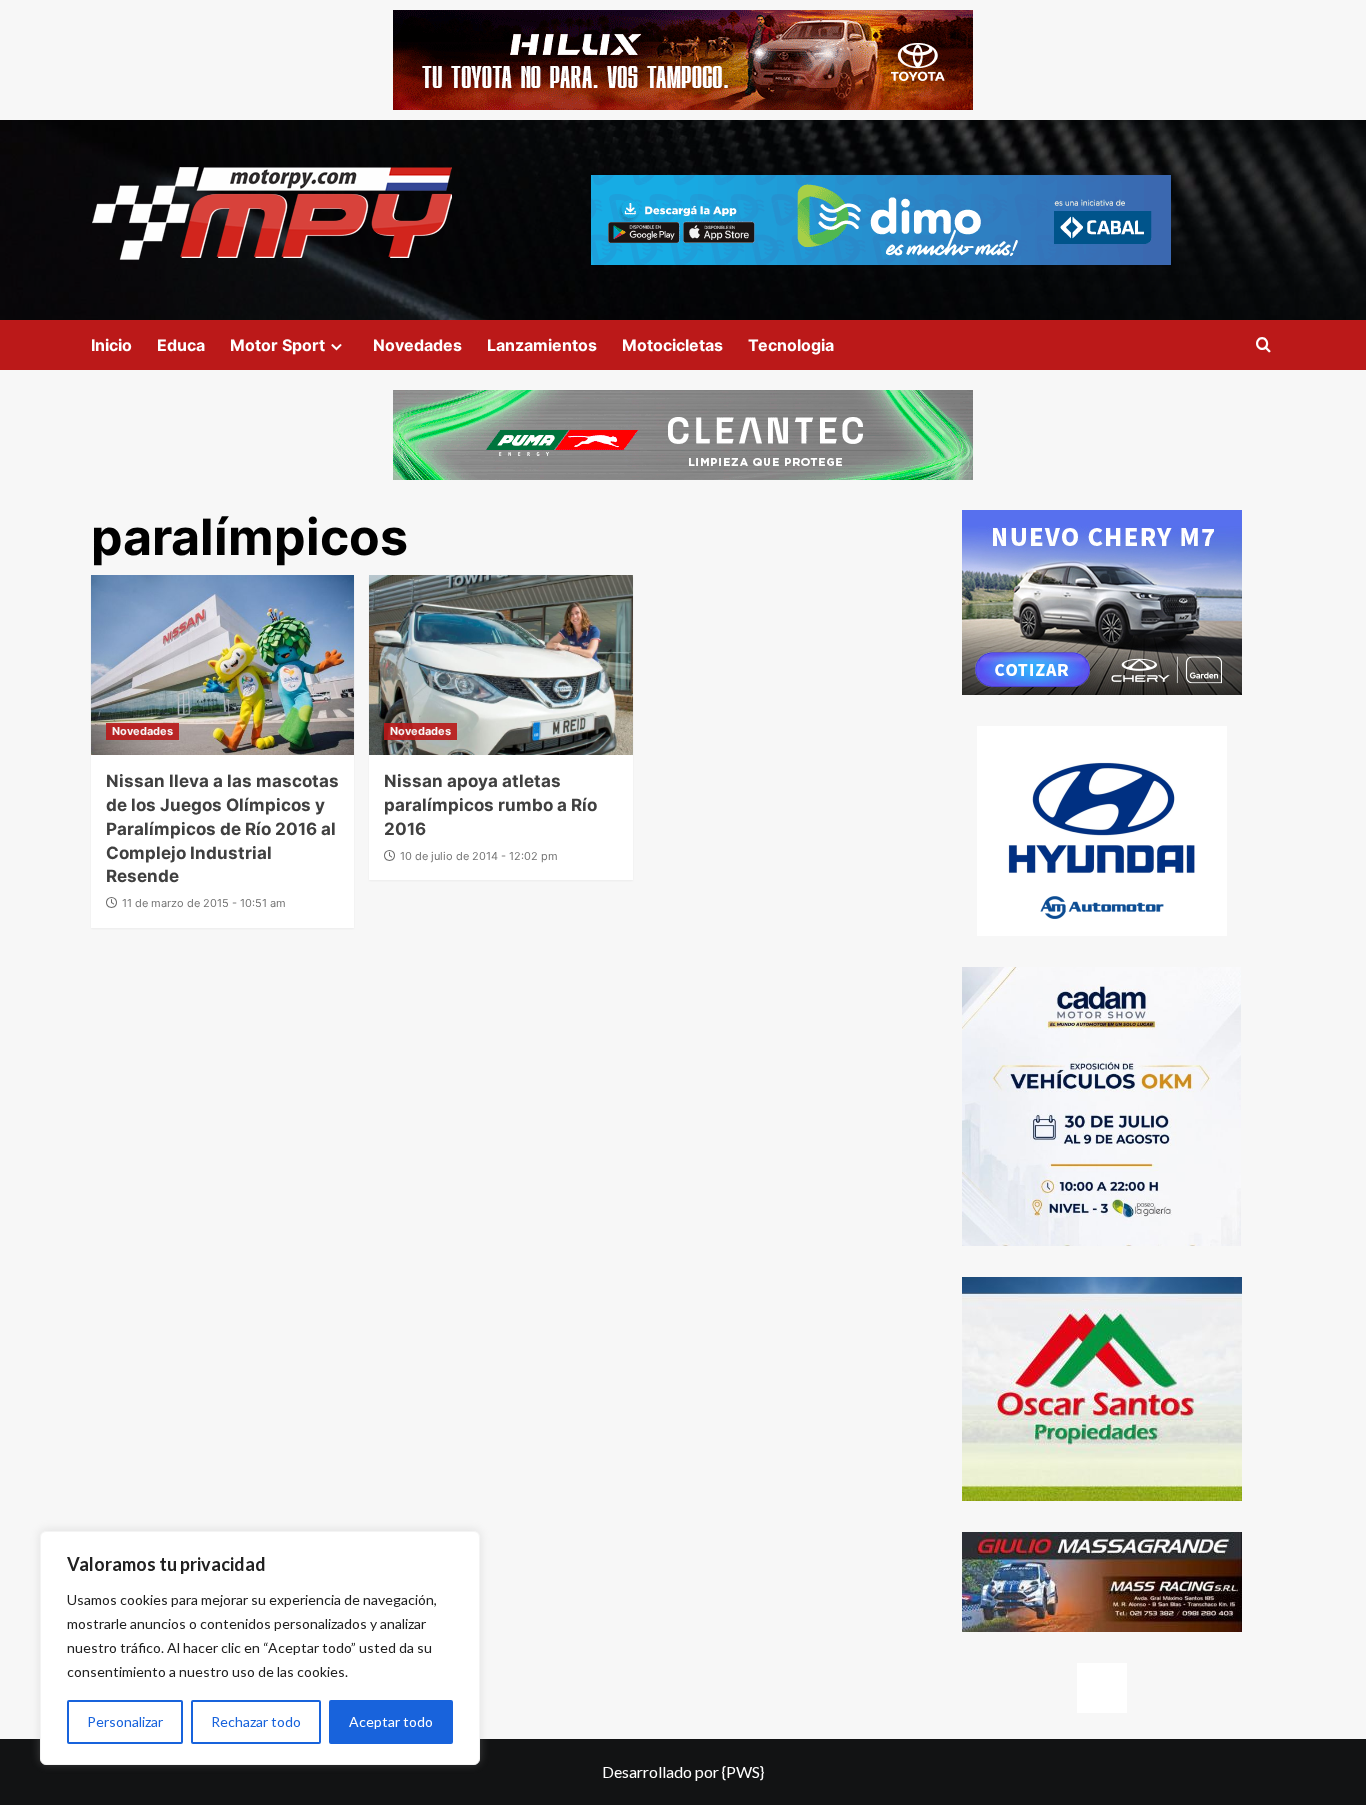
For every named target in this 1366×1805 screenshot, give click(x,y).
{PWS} (743, 1771)
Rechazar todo (256, 1721)
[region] (260, 1648)
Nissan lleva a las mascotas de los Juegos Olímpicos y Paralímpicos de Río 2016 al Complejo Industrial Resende (222, 828)
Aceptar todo (391, 1721)
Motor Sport (277, 345)
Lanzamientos (542, 345)
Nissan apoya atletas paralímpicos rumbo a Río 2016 (490, 805)
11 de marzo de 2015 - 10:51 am (204, 903)
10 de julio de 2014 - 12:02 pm (479, 856)
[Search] (1263, 345)
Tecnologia (791, 345)
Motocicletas (672, 345)
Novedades (417, 345)
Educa (181, 345)
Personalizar (125, 1721)
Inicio (111, 345)
